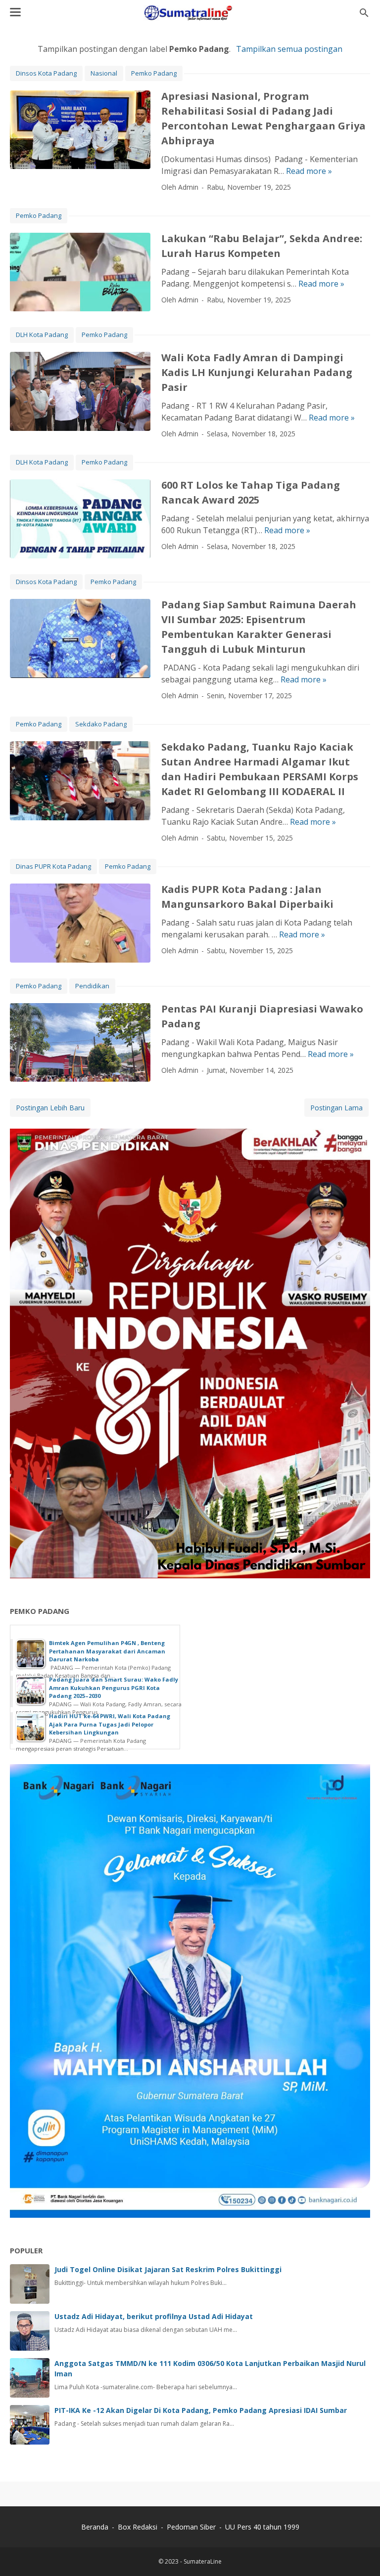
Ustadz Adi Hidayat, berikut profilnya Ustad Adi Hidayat (154, 2316)
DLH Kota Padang (42, 335)
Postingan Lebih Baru (50, 1108)
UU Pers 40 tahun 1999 (262, 2527)
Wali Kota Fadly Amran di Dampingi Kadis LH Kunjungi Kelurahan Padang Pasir (257, 372)
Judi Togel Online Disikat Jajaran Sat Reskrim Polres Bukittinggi (168, 2269)
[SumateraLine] (190, 13)
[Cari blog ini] (364, 13)
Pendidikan (92, 986)
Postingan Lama (336, 1108)
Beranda (95, 2527)
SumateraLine (203, 2561)
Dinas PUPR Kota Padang (53, 866)
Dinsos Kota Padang (46, 73)
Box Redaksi (139, 2527)
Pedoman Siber (191, 2527)
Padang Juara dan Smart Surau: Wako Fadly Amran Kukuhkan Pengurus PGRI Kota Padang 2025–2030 (114, 1688)
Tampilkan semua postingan (289, 49)
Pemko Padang (154, 73)
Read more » (309, 171)
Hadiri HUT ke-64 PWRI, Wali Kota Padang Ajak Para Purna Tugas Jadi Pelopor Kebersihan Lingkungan (110, 1724)
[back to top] (360, 2554)
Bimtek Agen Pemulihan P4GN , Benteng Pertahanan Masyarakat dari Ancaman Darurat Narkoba (107, 1651)
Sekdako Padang (101, 724)
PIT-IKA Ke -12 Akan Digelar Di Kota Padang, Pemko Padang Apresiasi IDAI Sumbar (201, 2410)
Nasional (104, 73)
